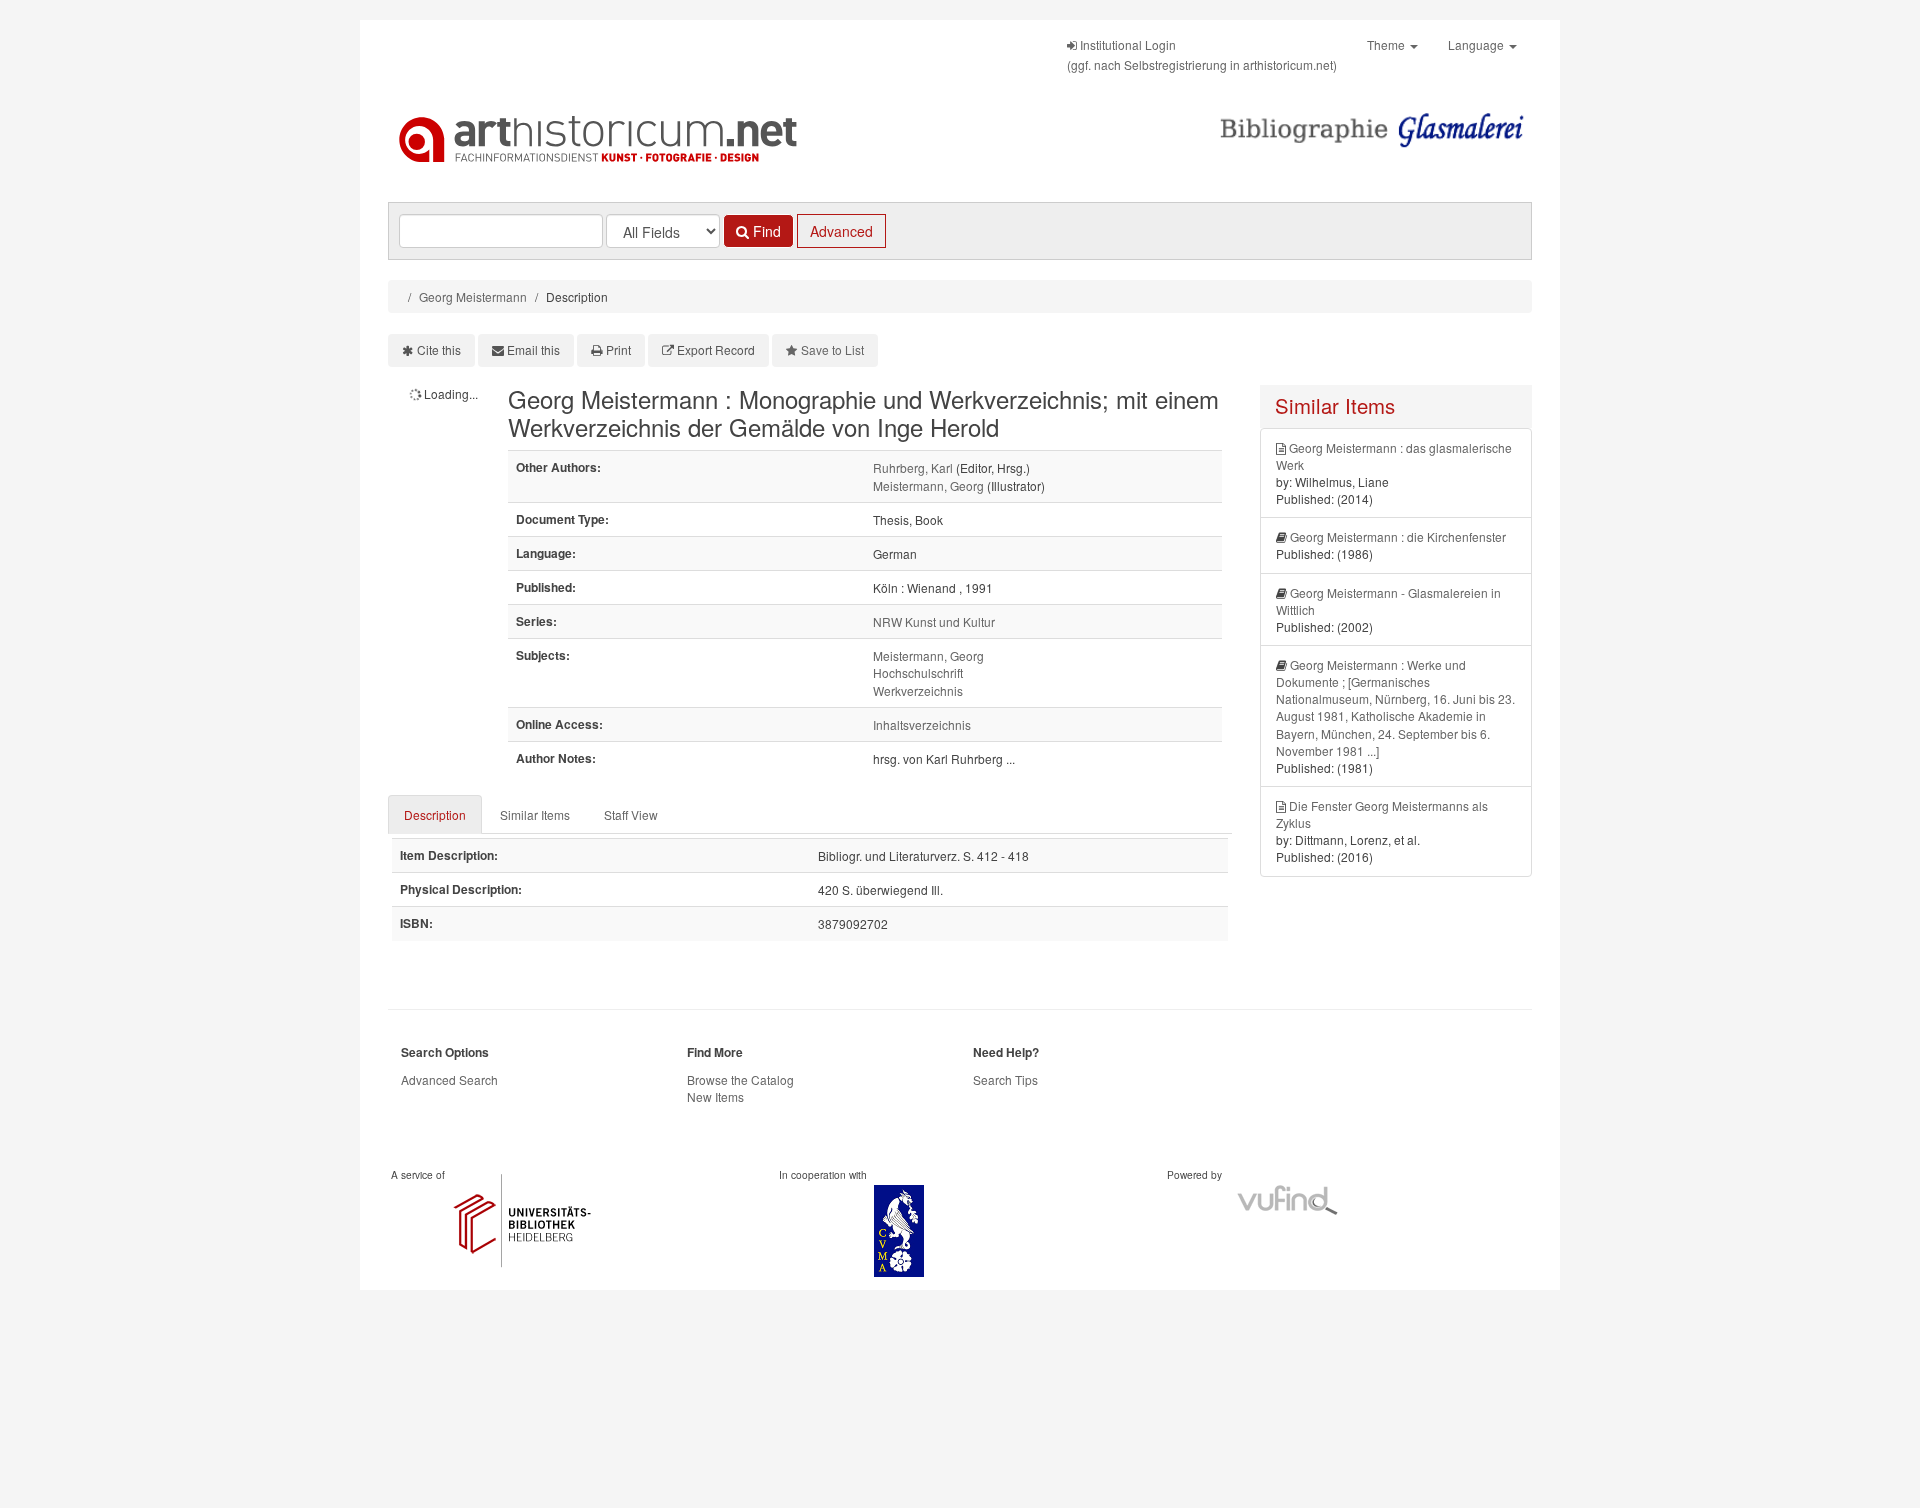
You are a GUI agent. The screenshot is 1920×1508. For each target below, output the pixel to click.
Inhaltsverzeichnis (922, 724)
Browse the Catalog (740, 1079)
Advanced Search (449, 1079)
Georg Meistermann (473, 296)
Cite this (439, 349)
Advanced (841, 231)
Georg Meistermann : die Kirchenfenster (1398, 536)
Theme (1387, 44)
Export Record (716, 349)
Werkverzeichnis (918, 690)
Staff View (631, 814)
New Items (715, 1096)
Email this (533, 349)
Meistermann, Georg (928, 485)
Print (618, 349)
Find (765, 231)
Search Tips (1005, 1079)
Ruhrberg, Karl (913, 467)
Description (435, 814)
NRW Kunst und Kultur (934, 621)
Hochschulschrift (918, 672)
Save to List (832, 349)
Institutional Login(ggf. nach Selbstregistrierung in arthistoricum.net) (1202, 54)
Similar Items (535, 814)
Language (1477, 44)
